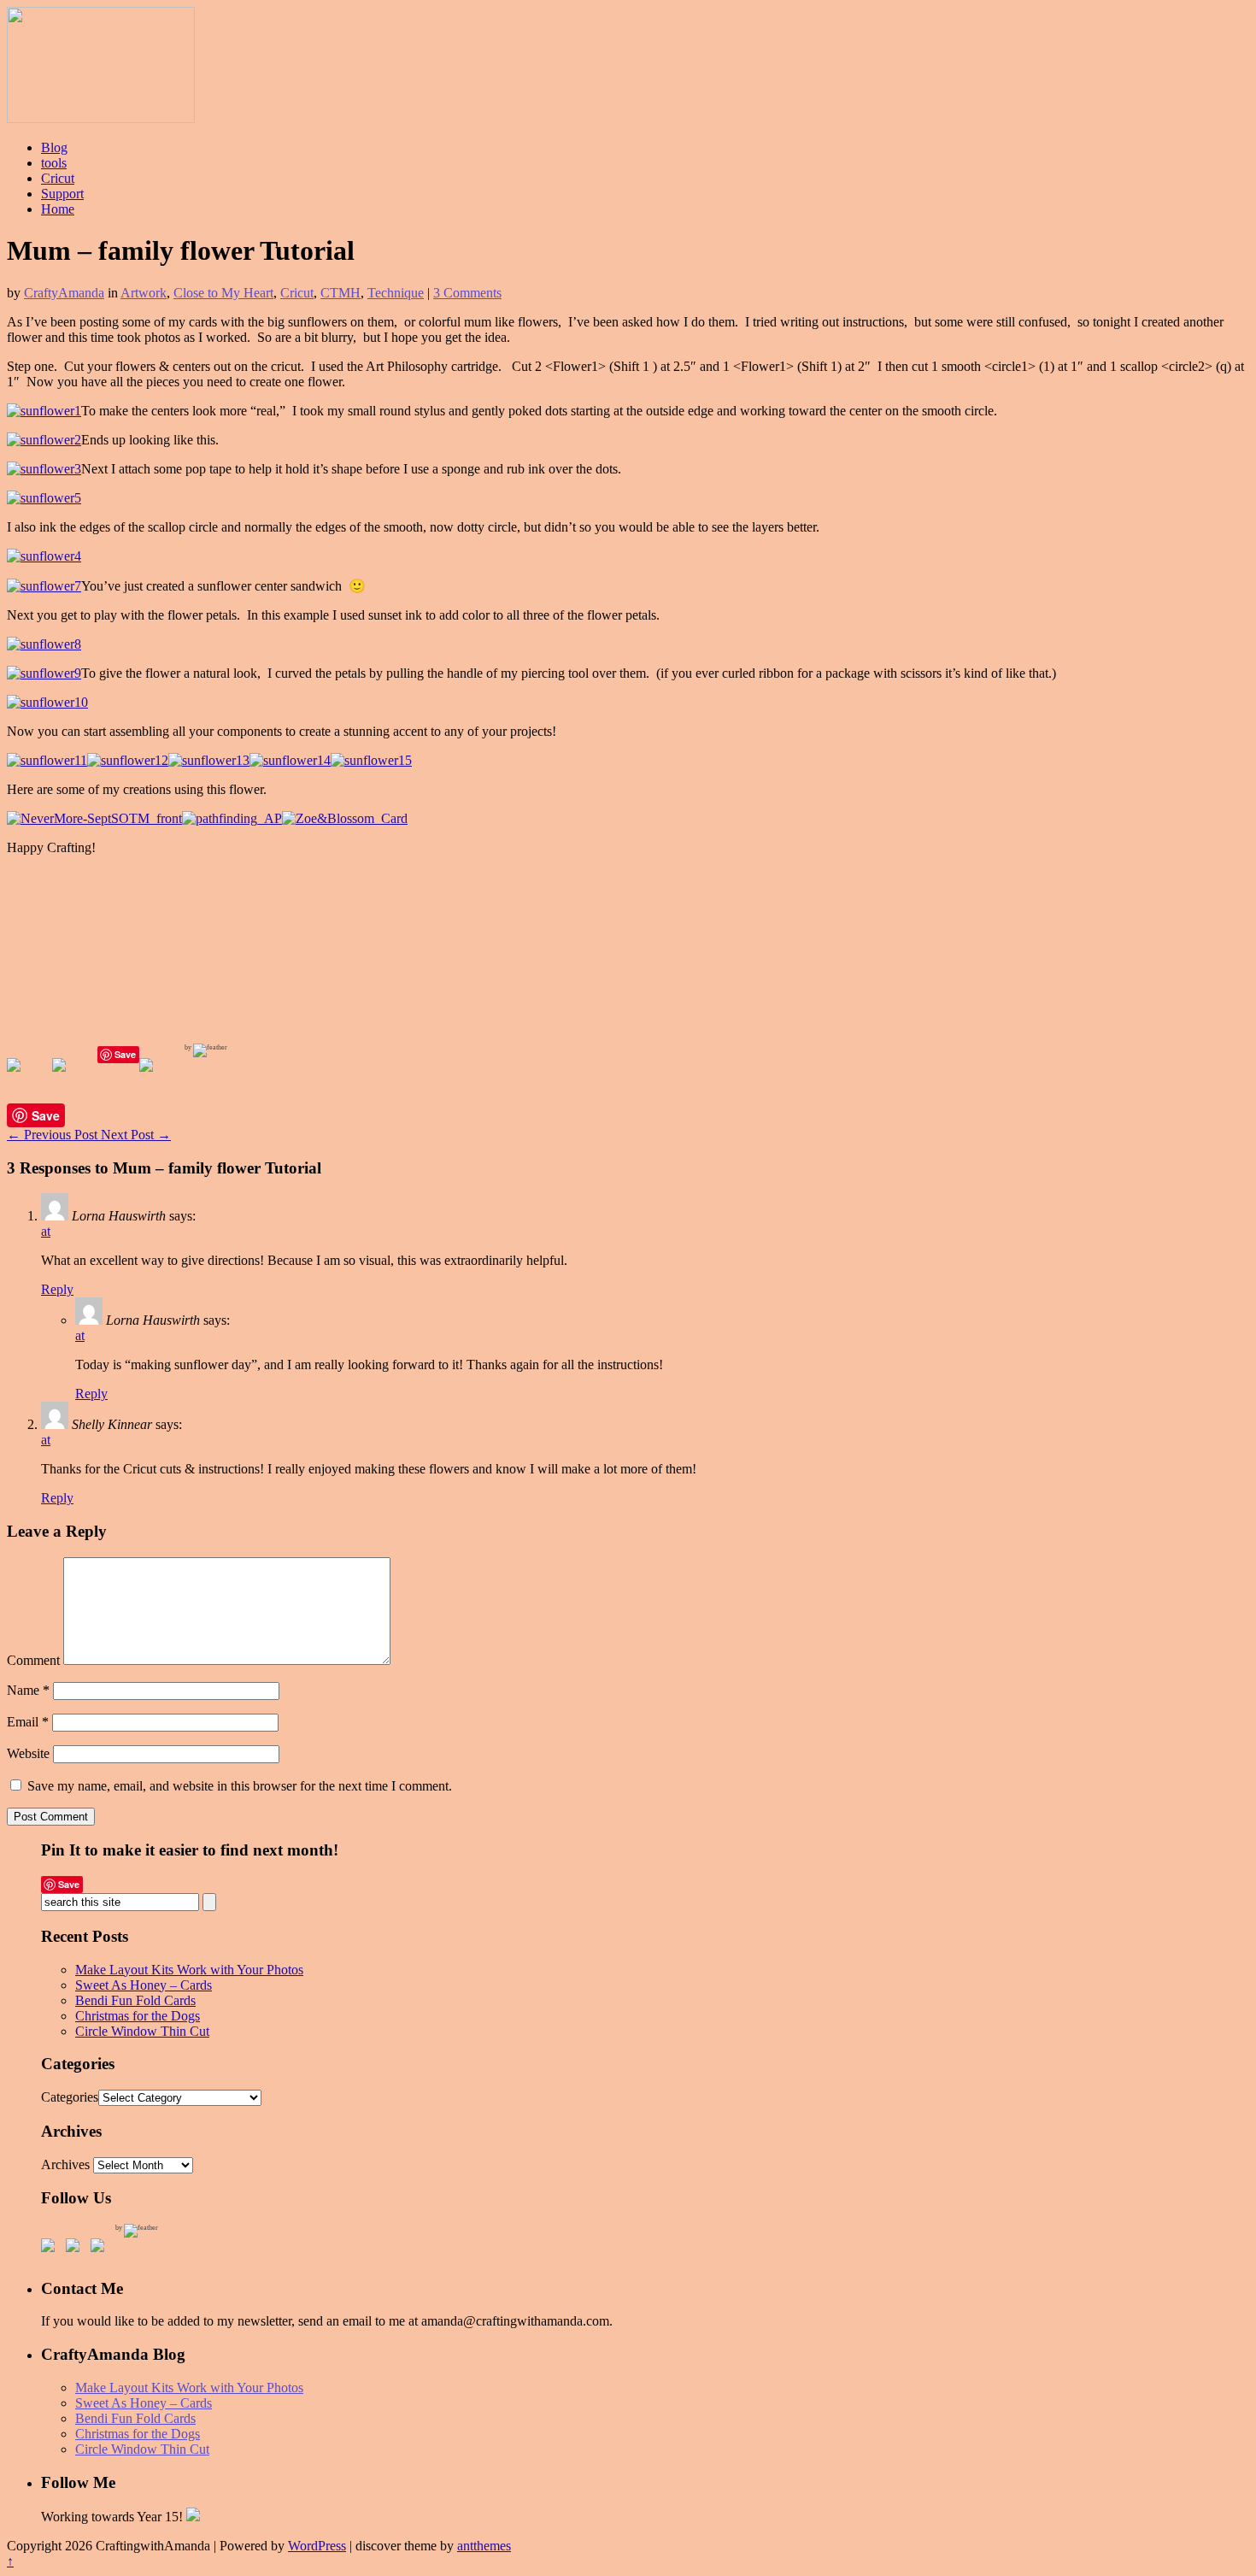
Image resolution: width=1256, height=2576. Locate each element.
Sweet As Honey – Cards (144, 1985)
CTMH (340, 293)
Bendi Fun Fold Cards (135, 2000)
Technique (396, 293)
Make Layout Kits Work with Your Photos (189, 1970)
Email (28, 1722)
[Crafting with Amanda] (101, 118)
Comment (33, 1660)
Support (62, 194)
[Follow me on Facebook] (51, 2249)
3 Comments (467, 293)
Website (28, 1753)
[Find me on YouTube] (101, 2249)
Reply (57, 1289)
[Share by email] (160, 1079)
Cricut (58, 178)
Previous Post (54, 1135)
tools (54, 163)
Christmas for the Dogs (138, 2016)
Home (58, 209)
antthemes (484, 2546)
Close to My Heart (223, 293)
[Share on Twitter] (73, 1079)
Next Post (136, 1135)
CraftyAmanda (64, 293)
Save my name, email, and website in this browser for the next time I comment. (240, 1786)
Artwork (144, 293)
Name (28, 1690)
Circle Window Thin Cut (142, 2031)
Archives (65, 2164)
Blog (54, 147)
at (46, 1231)
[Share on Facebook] (27, 1079)
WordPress (317, 2546)
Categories (70, 2097)
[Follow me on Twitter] (76, 2249)
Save (125, 1054)
